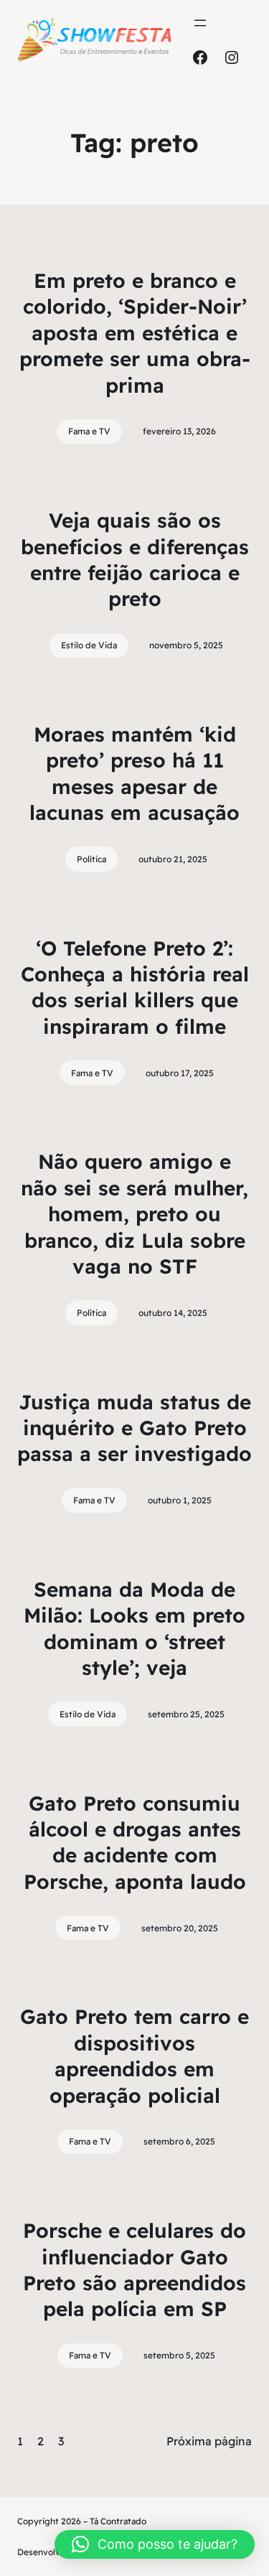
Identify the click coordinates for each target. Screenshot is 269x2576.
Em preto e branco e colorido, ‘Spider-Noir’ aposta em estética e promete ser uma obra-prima (135, 333)
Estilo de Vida (89, 645)
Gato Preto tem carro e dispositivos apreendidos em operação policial (134, 2055)
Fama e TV (89, 431)
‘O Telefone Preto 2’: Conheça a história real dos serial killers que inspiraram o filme (135, 987)
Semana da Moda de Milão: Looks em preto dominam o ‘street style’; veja (134, 1628)
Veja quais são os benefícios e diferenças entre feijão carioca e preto (135, 559)
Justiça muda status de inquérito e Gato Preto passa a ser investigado (134, 1428)
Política (91, 859)
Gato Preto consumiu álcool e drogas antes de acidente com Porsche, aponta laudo (135, 1842)
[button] (155, 2544)
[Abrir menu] (200, 23)
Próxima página (209, 2441)
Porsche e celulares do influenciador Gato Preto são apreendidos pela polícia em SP (134, 2269)
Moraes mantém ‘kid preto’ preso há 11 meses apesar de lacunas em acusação (134, 773)
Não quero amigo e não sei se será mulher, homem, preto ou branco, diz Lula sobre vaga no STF (134, 1214)
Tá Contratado (118, 2521)
